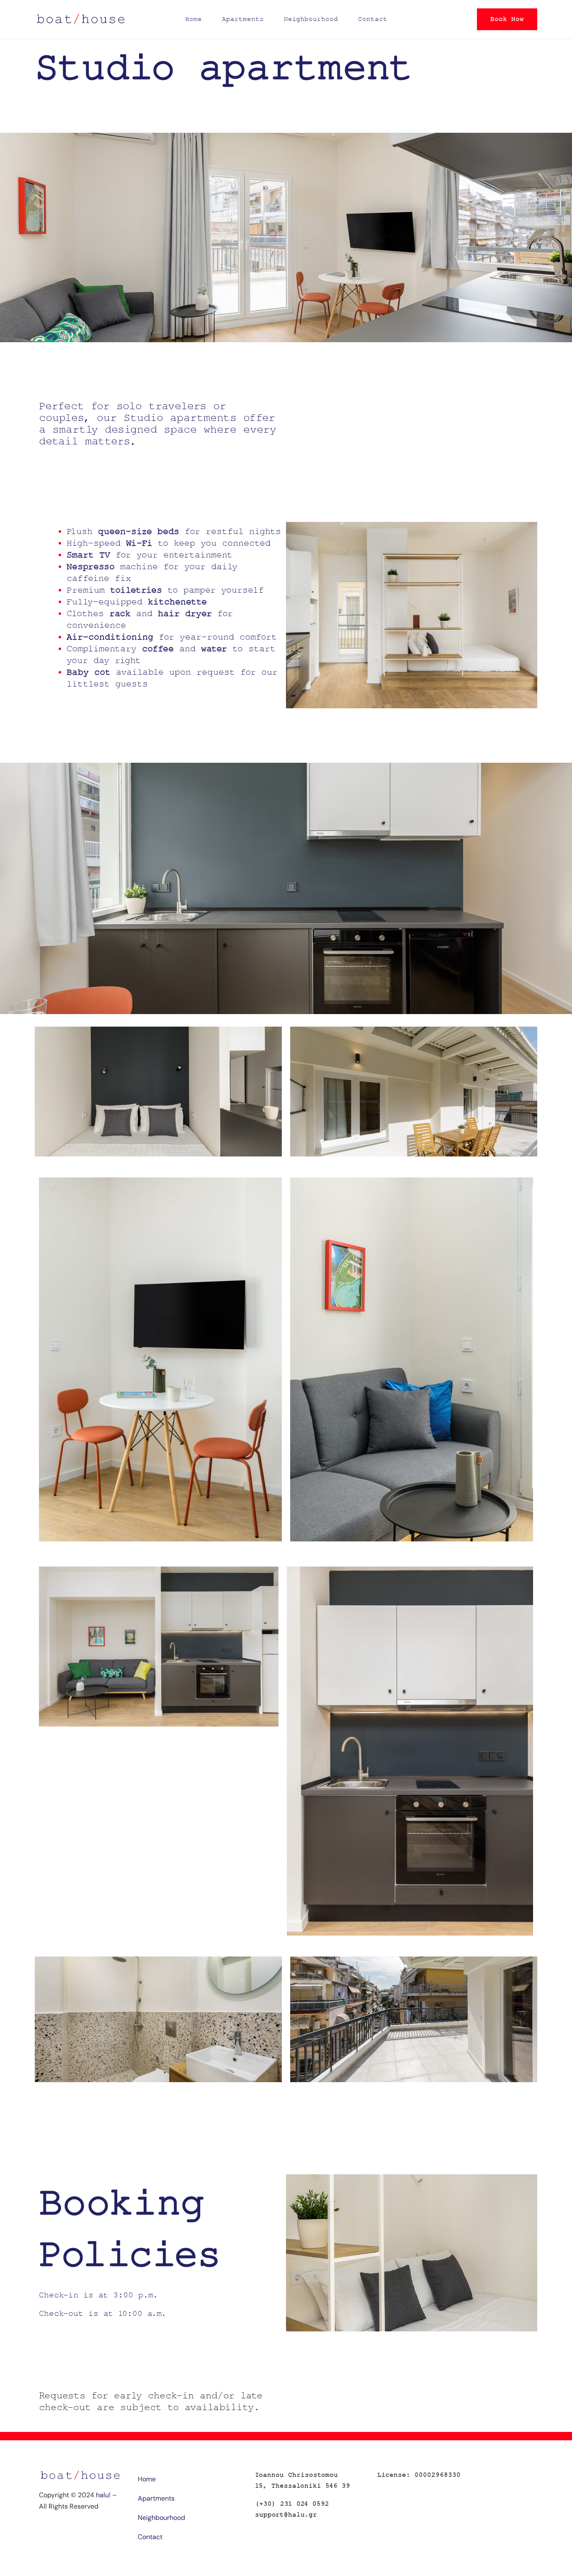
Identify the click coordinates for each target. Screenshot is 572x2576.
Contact (373, 19)
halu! (103, 2495)
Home (193, 19)
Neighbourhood (311, 19)
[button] (507, 19)
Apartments (243, 19)
